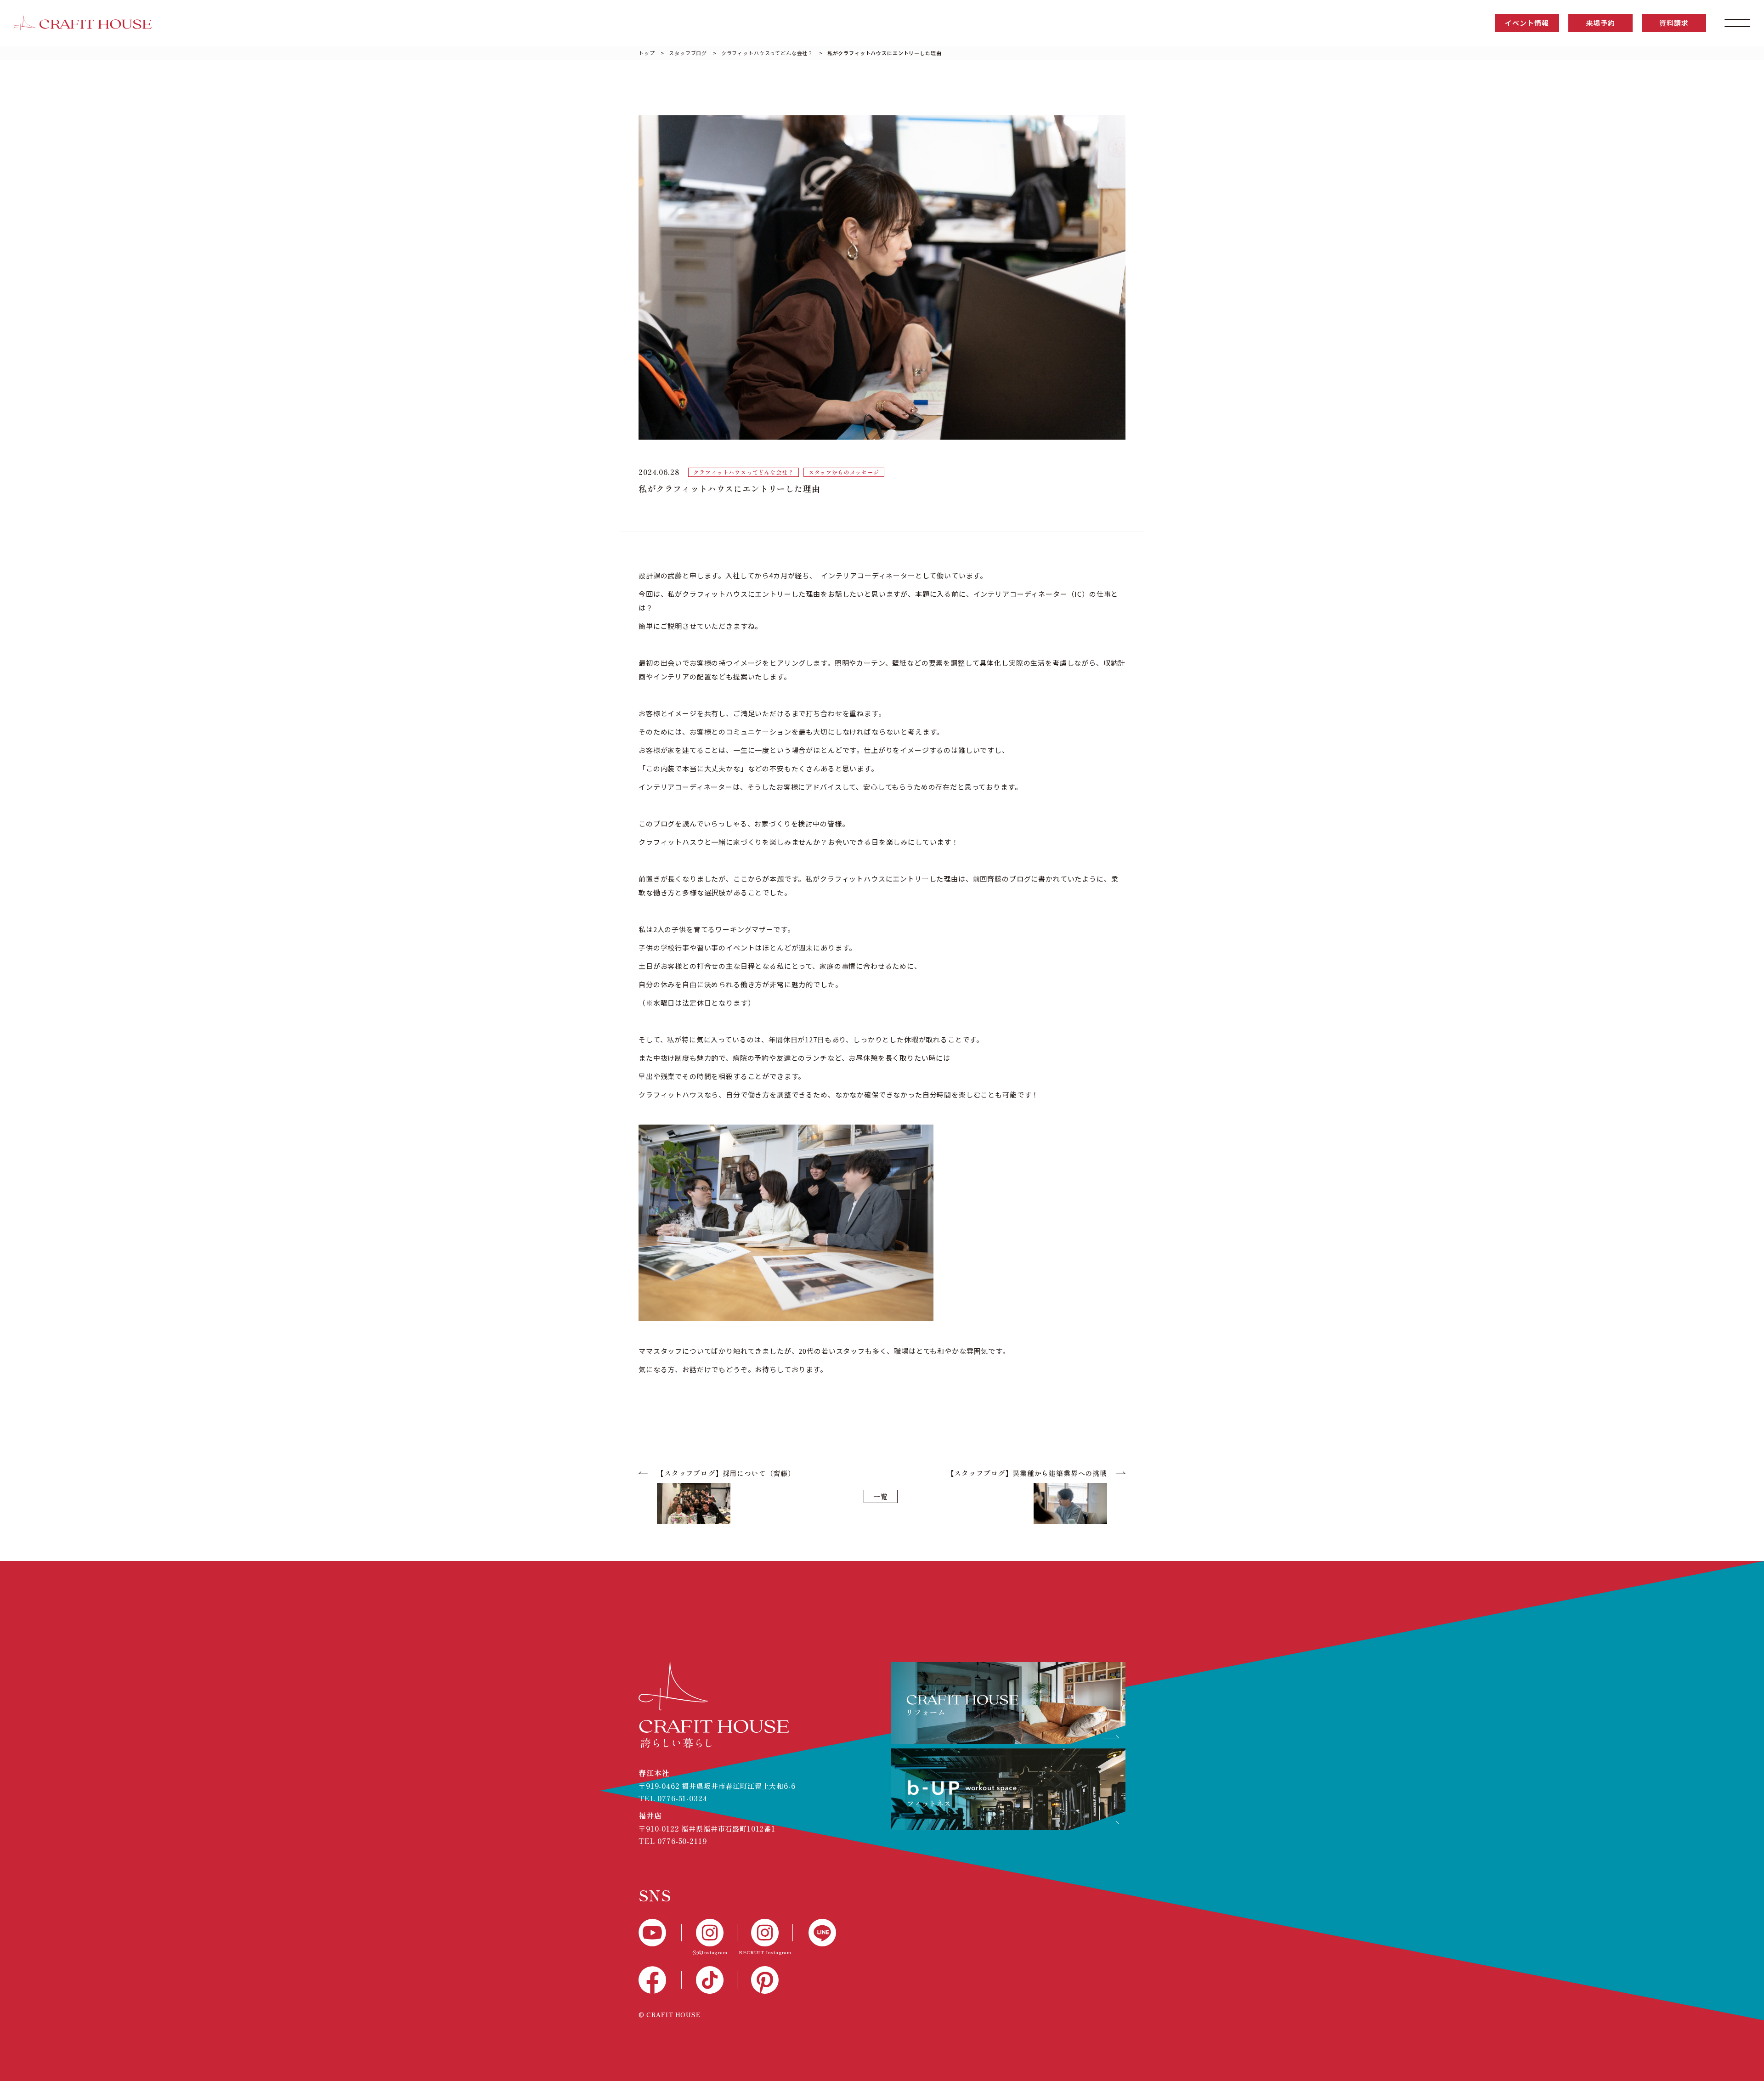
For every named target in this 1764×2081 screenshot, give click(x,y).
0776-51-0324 (682, 1798)
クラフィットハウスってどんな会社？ (767, 53)
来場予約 (1600, 23)
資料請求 (1674, 23)
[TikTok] (710, 1980)
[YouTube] (660, 1933)
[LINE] (814, 1933)
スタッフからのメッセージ (844, 472)
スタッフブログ (688, 53)
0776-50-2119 (682, 1841)
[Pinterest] (765, 1980)
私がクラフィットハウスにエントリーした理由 (885, 53)
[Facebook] (660, 1980)
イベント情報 (1527, 23)
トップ (647, 53)
